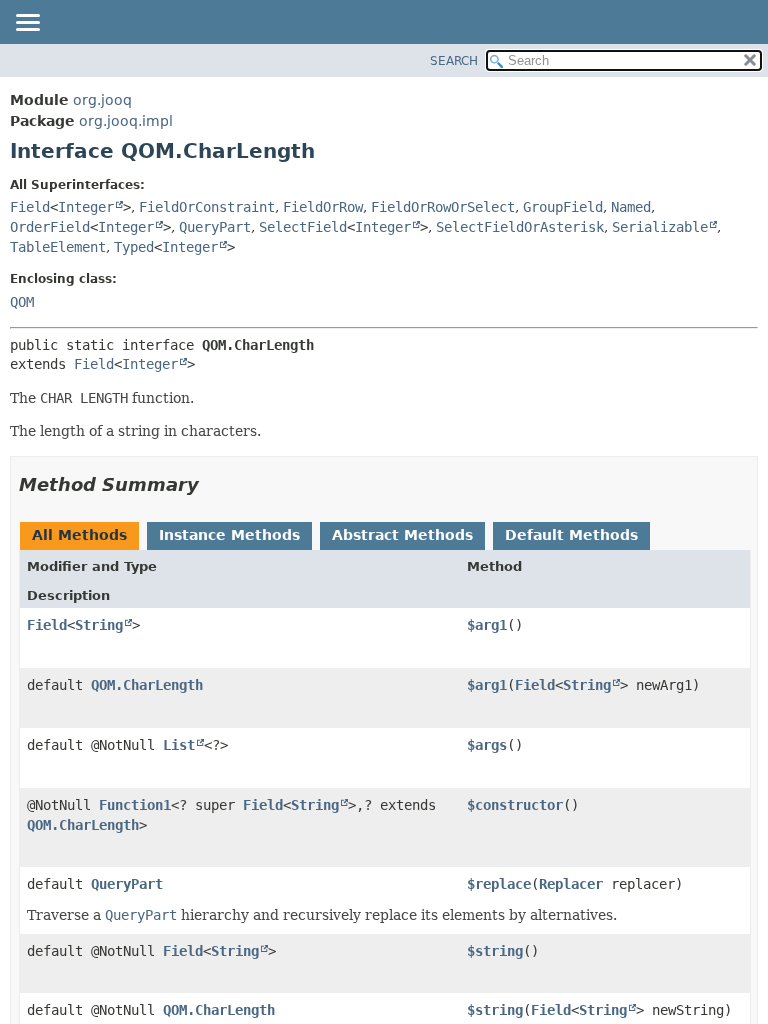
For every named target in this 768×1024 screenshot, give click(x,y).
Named (631, 207)
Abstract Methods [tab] (402, 535)
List (179, 745)
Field (30, 207)
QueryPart (215, 227)
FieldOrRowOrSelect (443, 207)
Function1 (135, 805)
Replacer (571, 884)
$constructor (515, 805)
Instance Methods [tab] (229, 535)
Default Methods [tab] (571, 535)
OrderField (50, 227)
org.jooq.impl (126, 121)
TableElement (58, 247)
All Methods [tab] (79, 535)
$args (487, 745)
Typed (134, 247)
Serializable (660, 227)
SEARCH (454, 61)
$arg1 (487, 625)
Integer (86, 207)
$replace (499, 884)
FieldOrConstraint (207, 207)
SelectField (303, 227)
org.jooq (102, 100)
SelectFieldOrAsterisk (520, 227)
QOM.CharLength (147, 685)
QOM (22, 302)
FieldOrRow (323, 207)
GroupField (563, 207)
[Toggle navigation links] (27, 24)
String (99, 625)
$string (495, 951)
